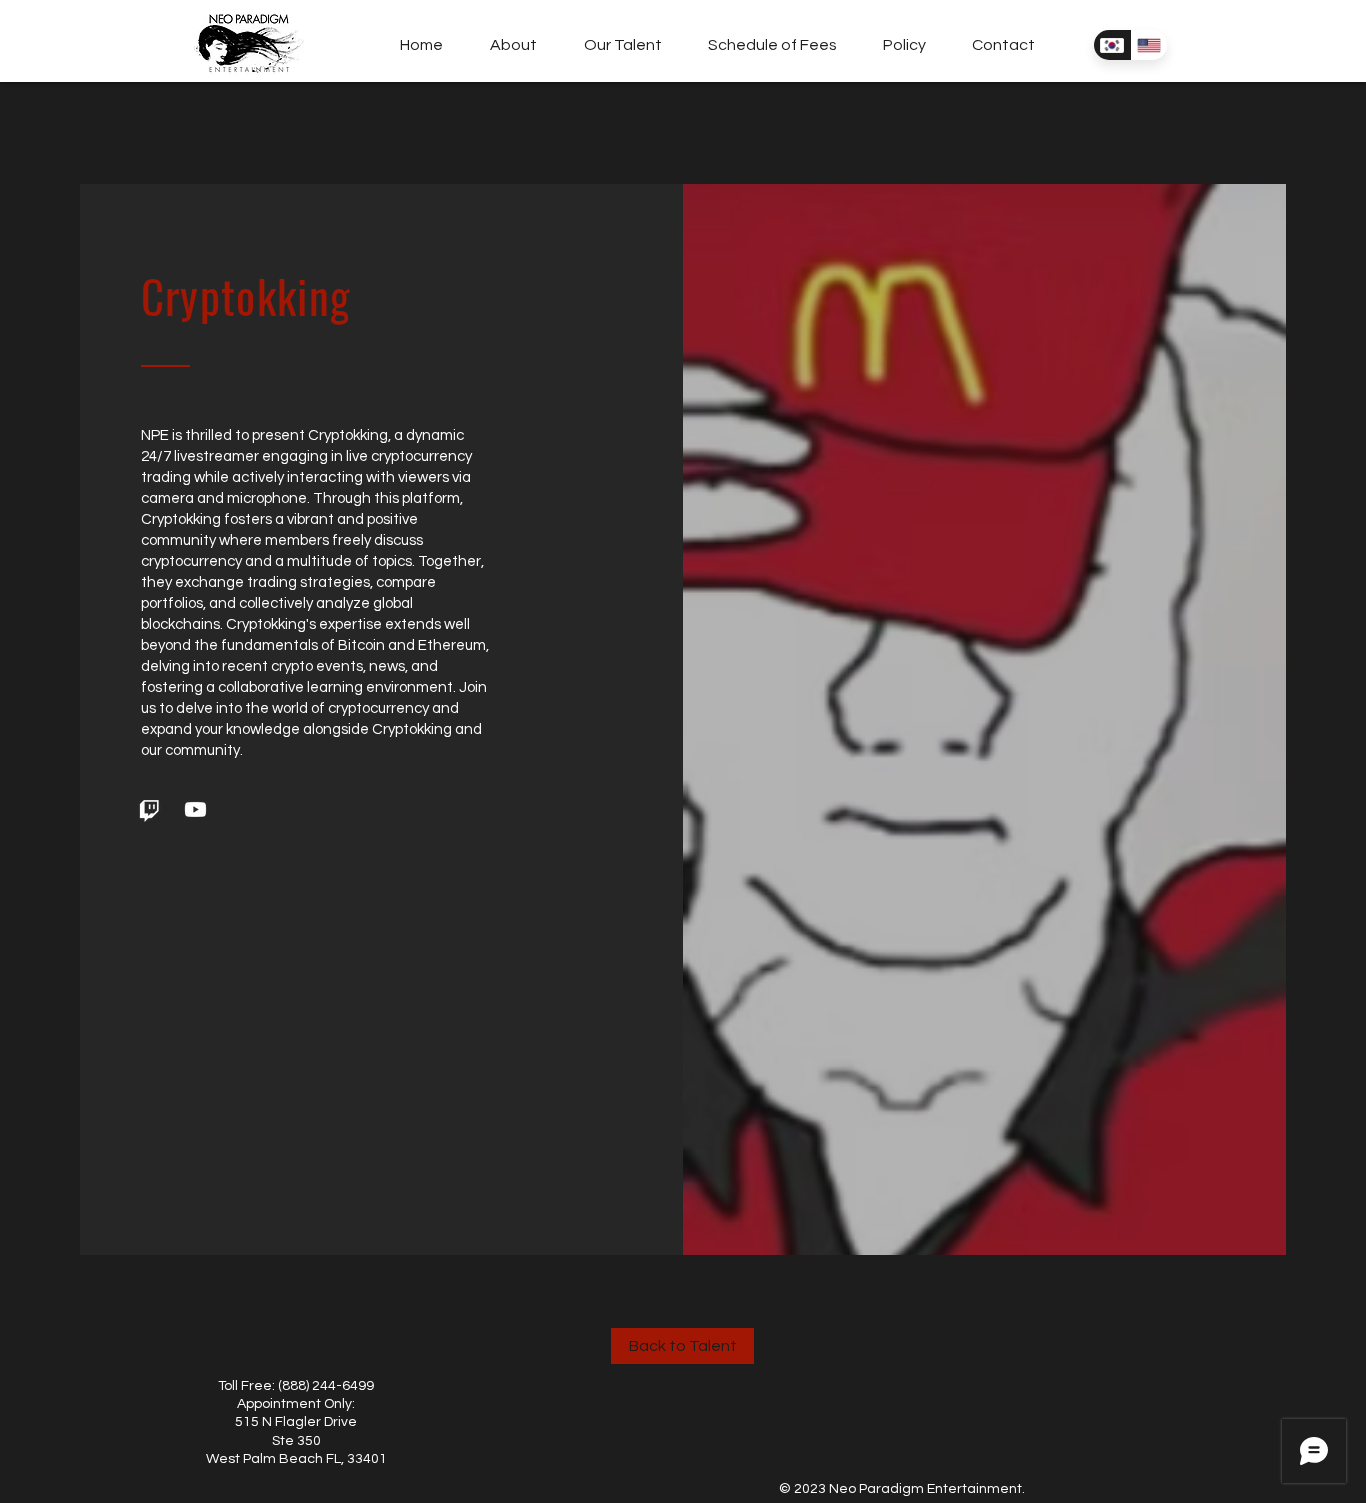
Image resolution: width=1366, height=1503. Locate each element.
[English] (1148, 45)
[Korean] (1112, 45)
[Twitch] (149, 809)
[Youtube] (195, 809)
